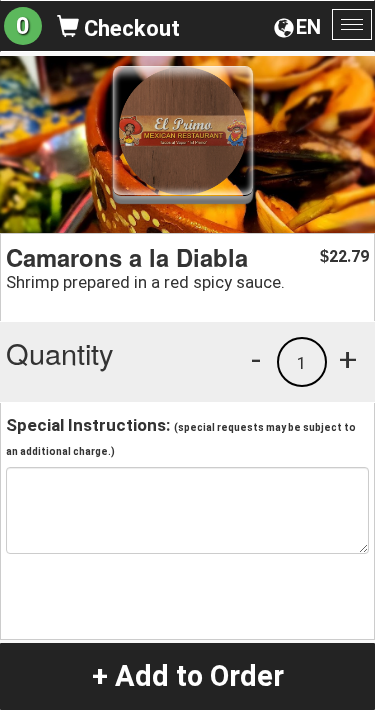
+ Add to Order (188, 676)
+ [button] (348, 359)
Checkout (129, 28)
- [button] (256, 359)
